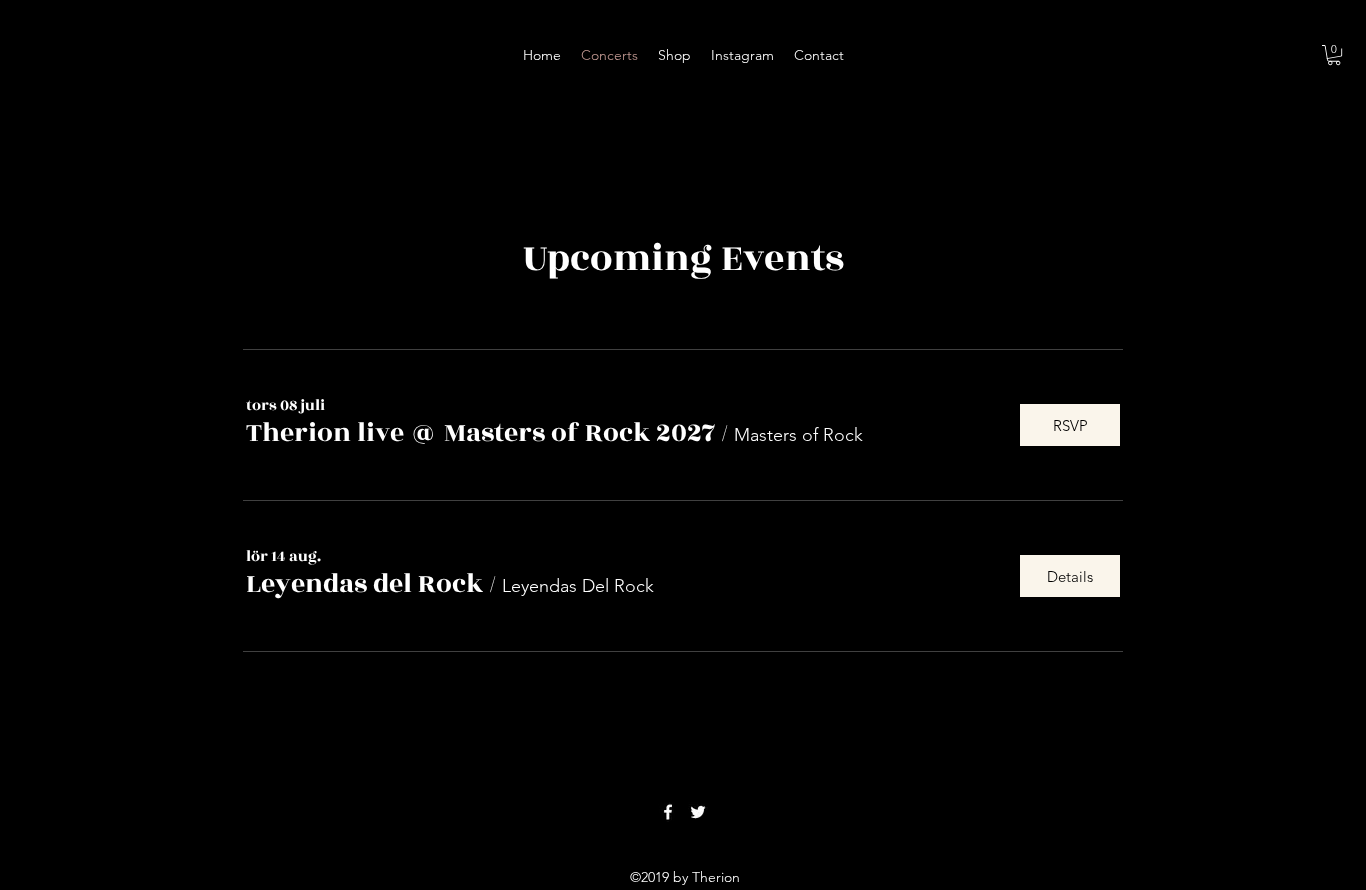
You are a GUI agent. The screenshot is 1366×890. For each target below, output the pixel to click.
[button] (1334, 55)
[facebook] (668, 812)
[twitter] (698, 812)
